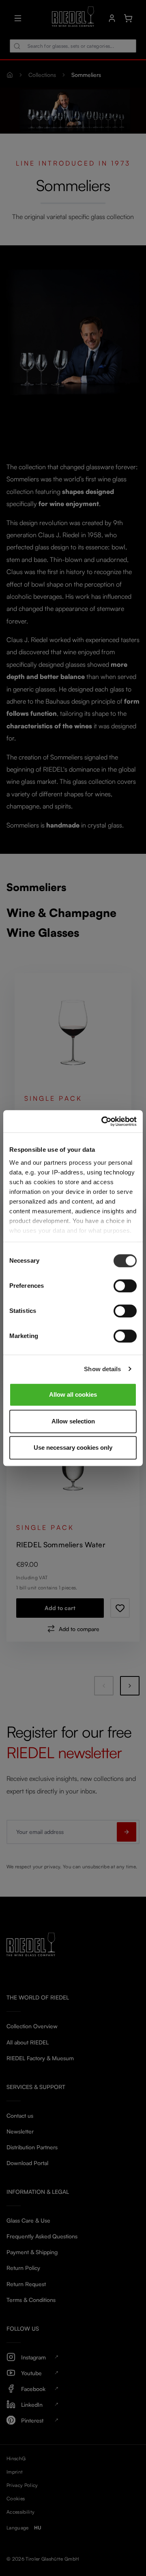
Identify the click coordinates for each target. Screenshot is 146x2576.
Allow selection (73, 1421)
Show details (102, 1369)
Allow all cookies (73, 1394)
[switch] (125, 1286)
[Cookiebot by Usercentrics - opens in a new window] (103, 1121)
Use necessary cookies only (73, 1448)
